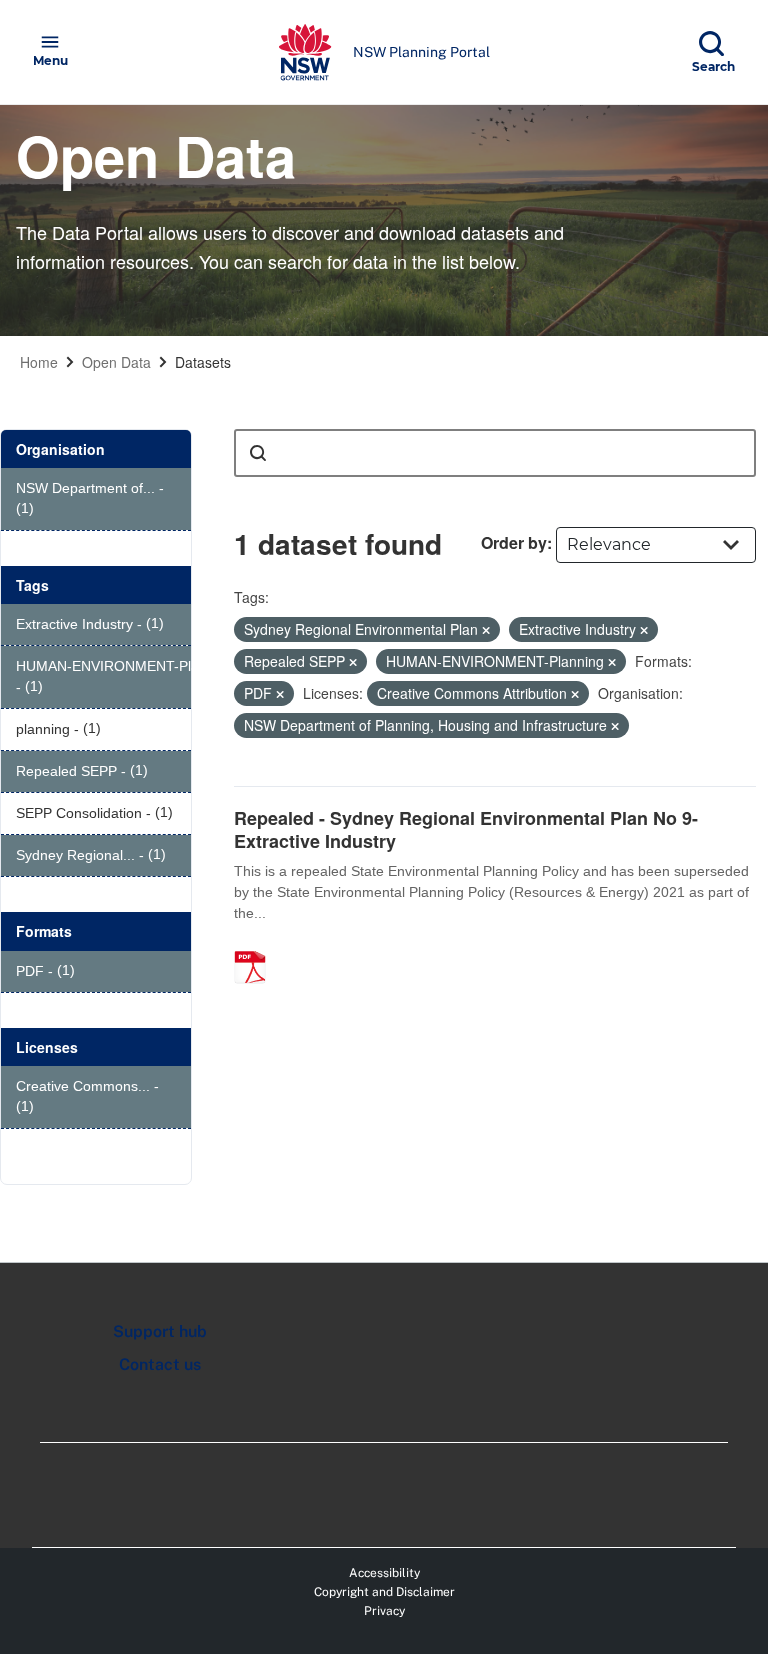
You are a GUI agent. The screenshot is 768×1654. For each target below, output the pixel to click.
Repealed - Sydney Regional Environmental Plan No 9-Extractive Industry (466, 829)
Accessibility (384, 1573)
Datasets (203, 362)
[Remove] (486, 630)
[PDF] (257, 946)
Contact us (160, 1364)
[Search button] (258, 453)
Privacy (384, 1611)
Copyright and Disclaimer (384, 1592)
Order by (514, 542)
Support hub (160, 1331)
